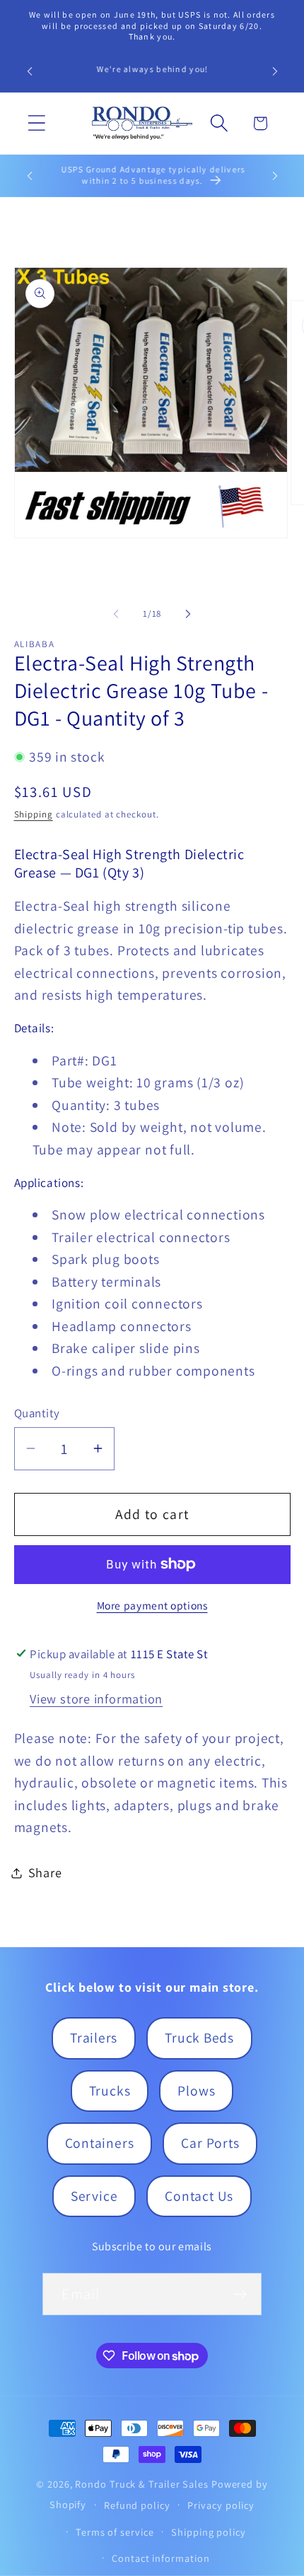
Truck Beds (199, 2038)
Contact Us (199, 2196)
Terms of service (115, 2532)
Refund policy (137, 2505)
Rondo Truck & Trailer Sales (142, 2484)
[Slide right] (188, 614)
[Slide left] (116, 614)
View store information (96, 1698)
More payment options (152, 1605)
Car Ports (210, 2143)
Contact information (160, 2558)
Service (94, 2196)
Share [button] (45, 1872)
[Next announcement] (275, 71)
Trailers (94, 2038)
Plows (196, 2091)
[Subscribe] (241, 2294)
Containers (100, 2143)
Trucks (110, 2091)
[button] (36, 123)
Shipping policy (209, 2532)
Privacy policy (221, 2505)
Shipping (34, 814)
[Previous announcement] (30, 71)
